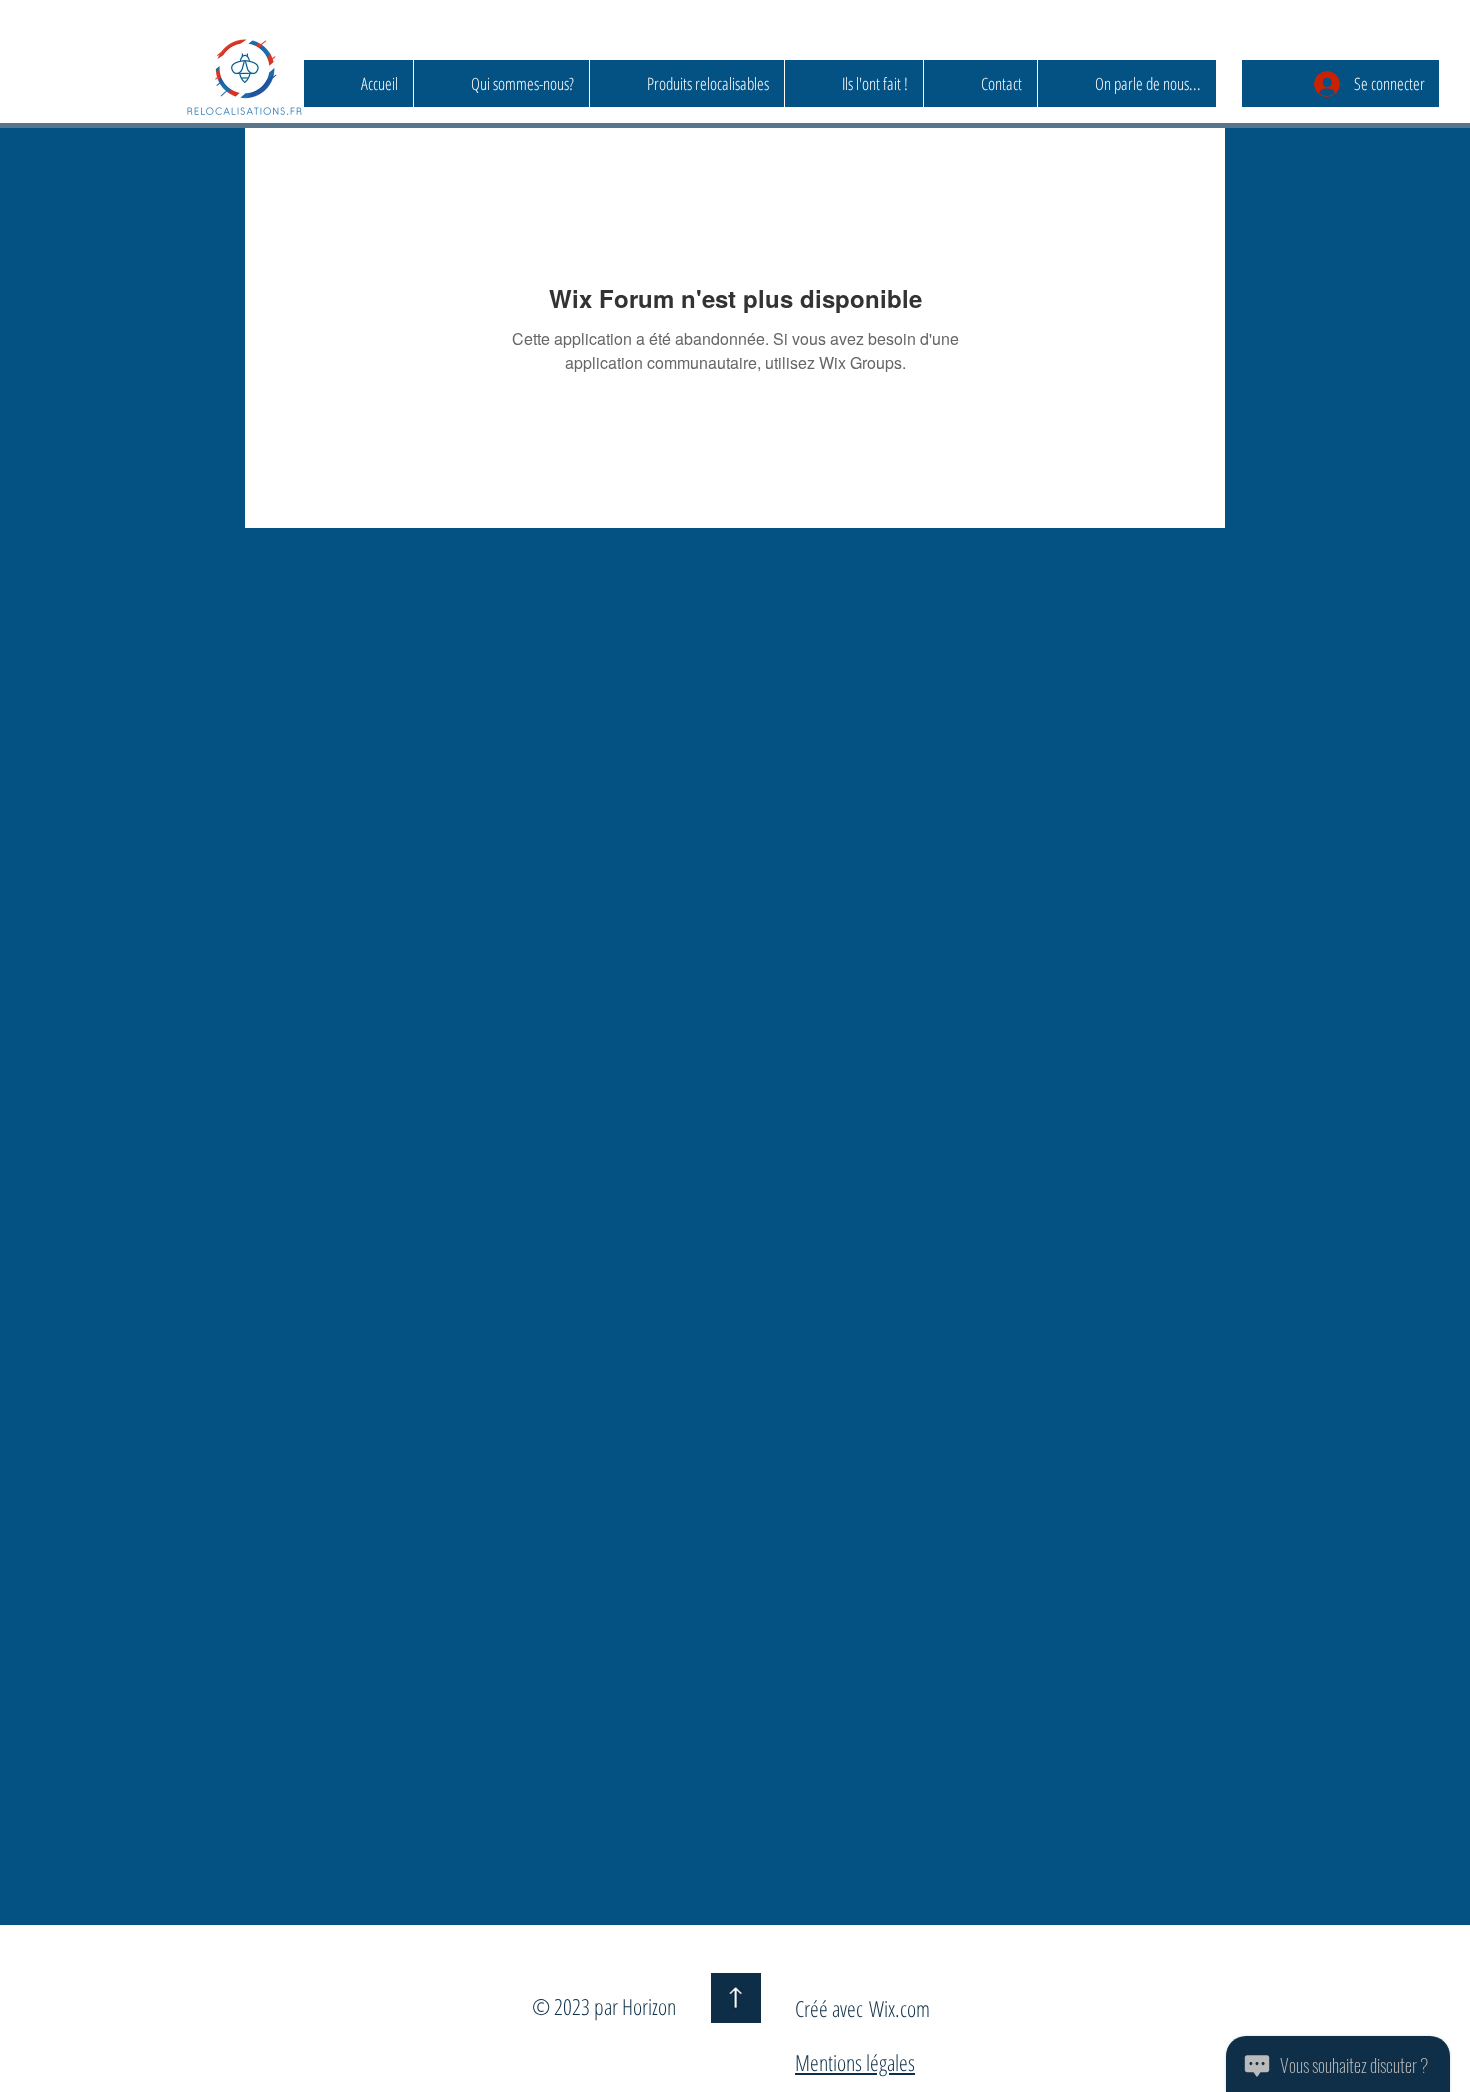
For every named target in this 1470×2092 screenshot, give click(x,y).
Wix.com (899, 2008)
